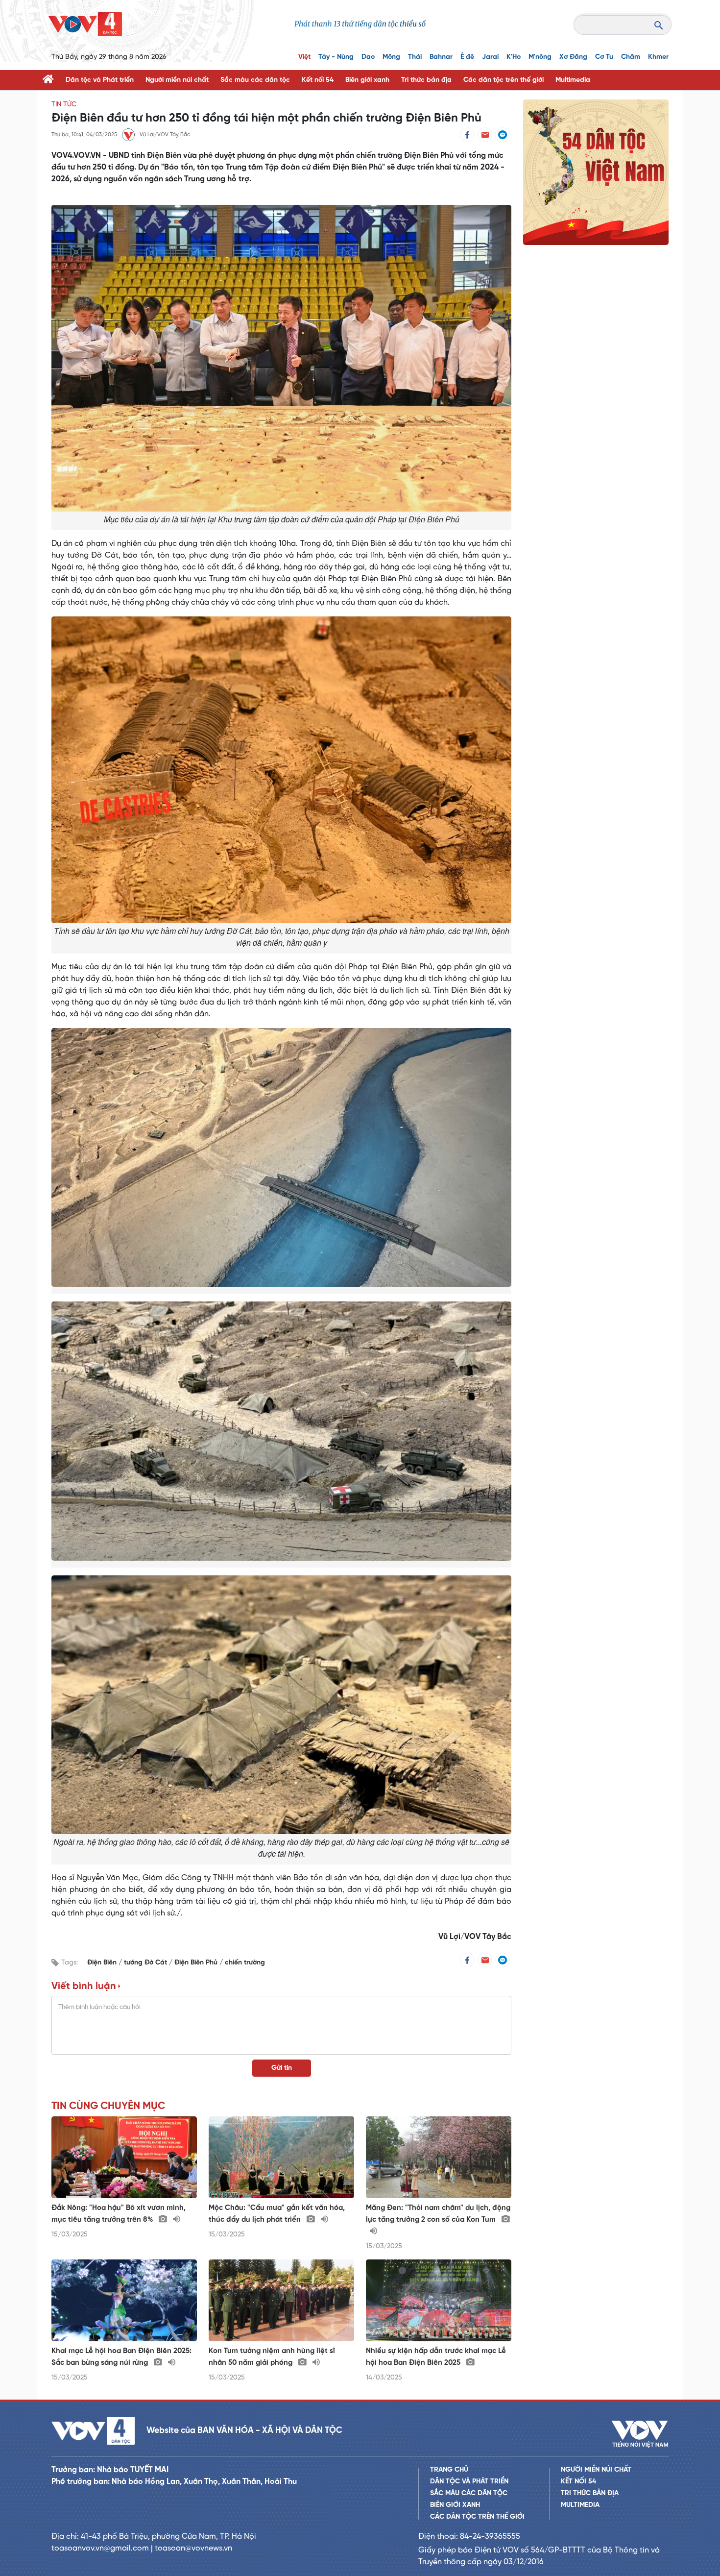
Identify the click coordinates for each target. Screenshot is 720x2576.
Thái (415, 57)
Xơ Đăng (573, 57)
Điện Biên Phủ (197, 1963)
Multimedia (573, 80)
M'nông (540, 57)
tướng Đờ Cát (146, 1963)
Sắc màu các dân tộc (255, 80)
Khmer (658, 57)
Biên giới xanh (367, 80)
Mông (391, 57)
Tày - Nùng (336, 57)
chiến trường (245, 1963)
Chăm (631, 57)
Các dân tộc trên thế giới (504, 80)
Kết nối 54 (318, 80)
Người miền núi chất (177, 80)
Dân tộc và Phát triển (100, 80)
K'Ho (514, 57)
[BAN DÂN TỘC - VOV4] (85, 24)
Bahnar (441, 57)
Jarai (490, 57)
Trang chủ (449, 2470)
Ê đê (467, 57)
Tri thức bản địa (426, 80)
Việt (304, 57)
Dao (368, 57)
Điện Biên (103, 1963)
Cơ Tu (604, 57)
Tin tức (64, 105)
